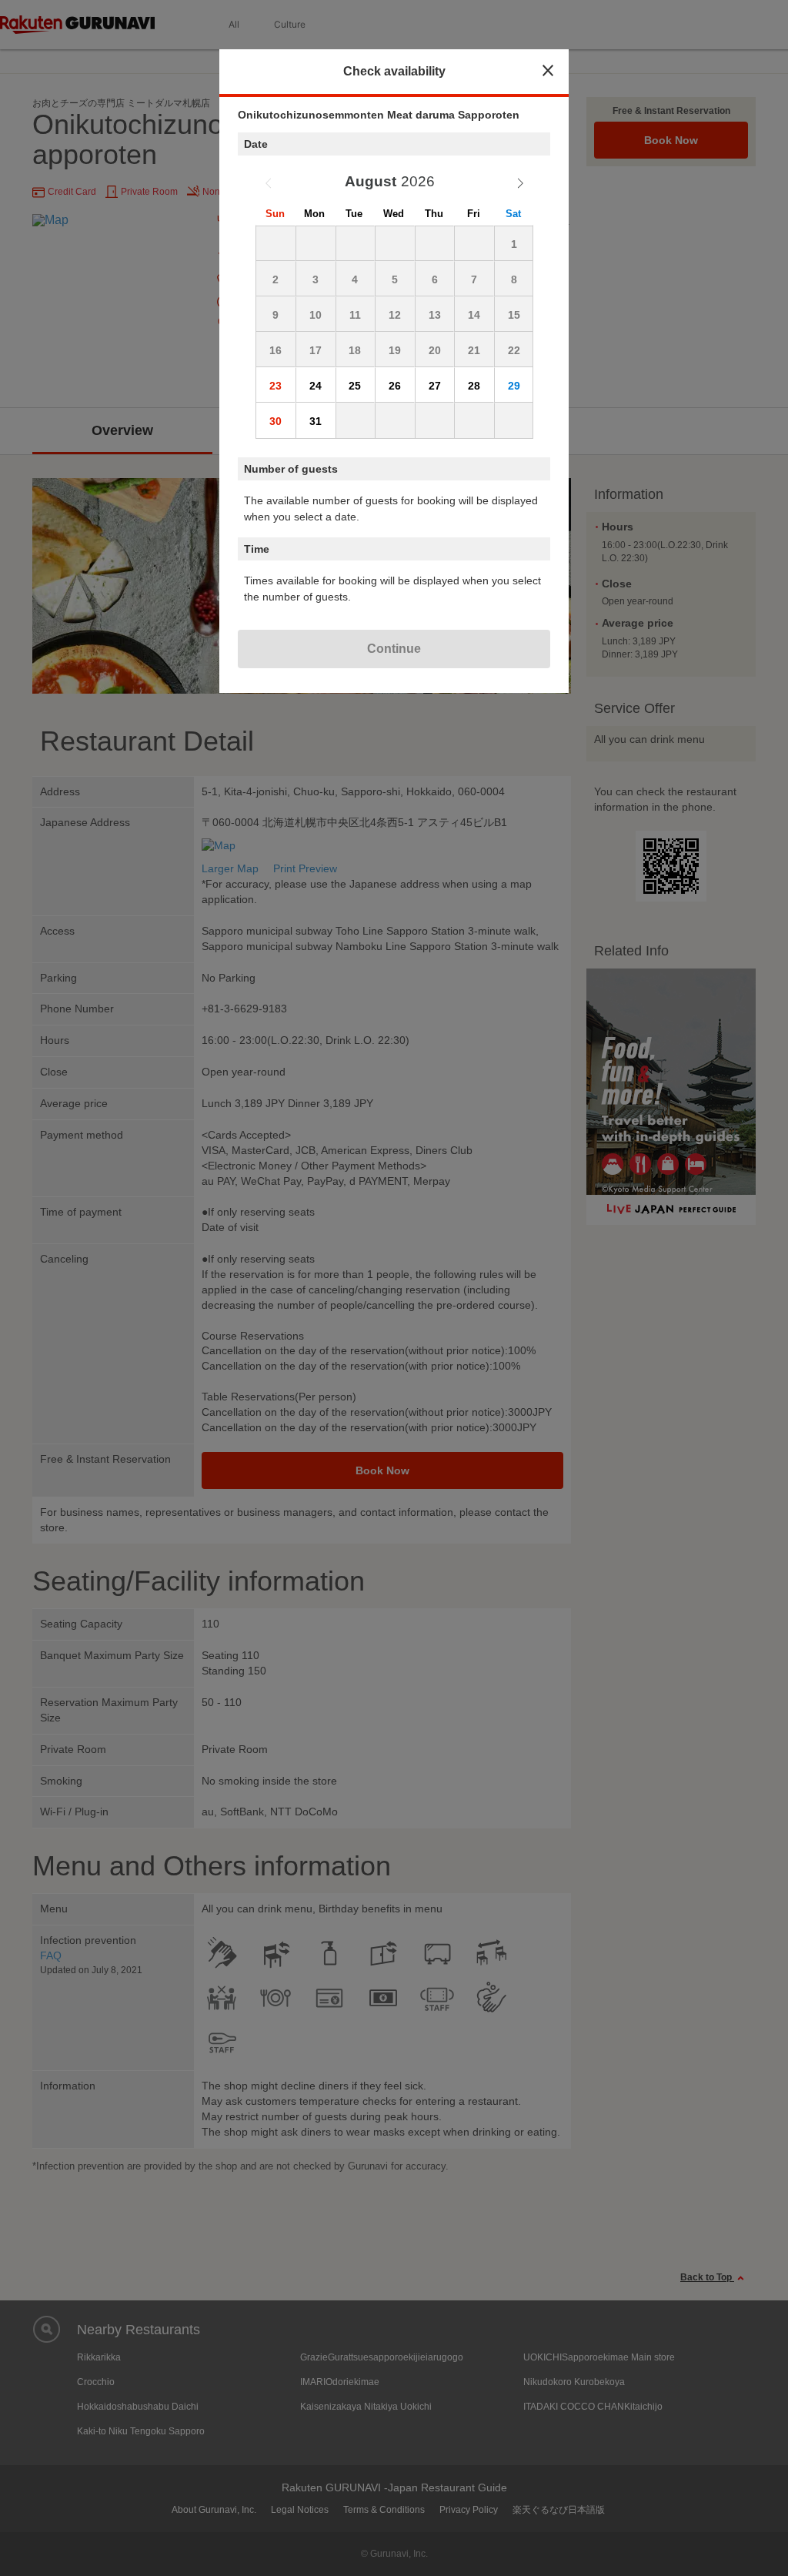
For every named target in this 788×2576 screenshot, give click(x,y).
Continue (394, 649)
